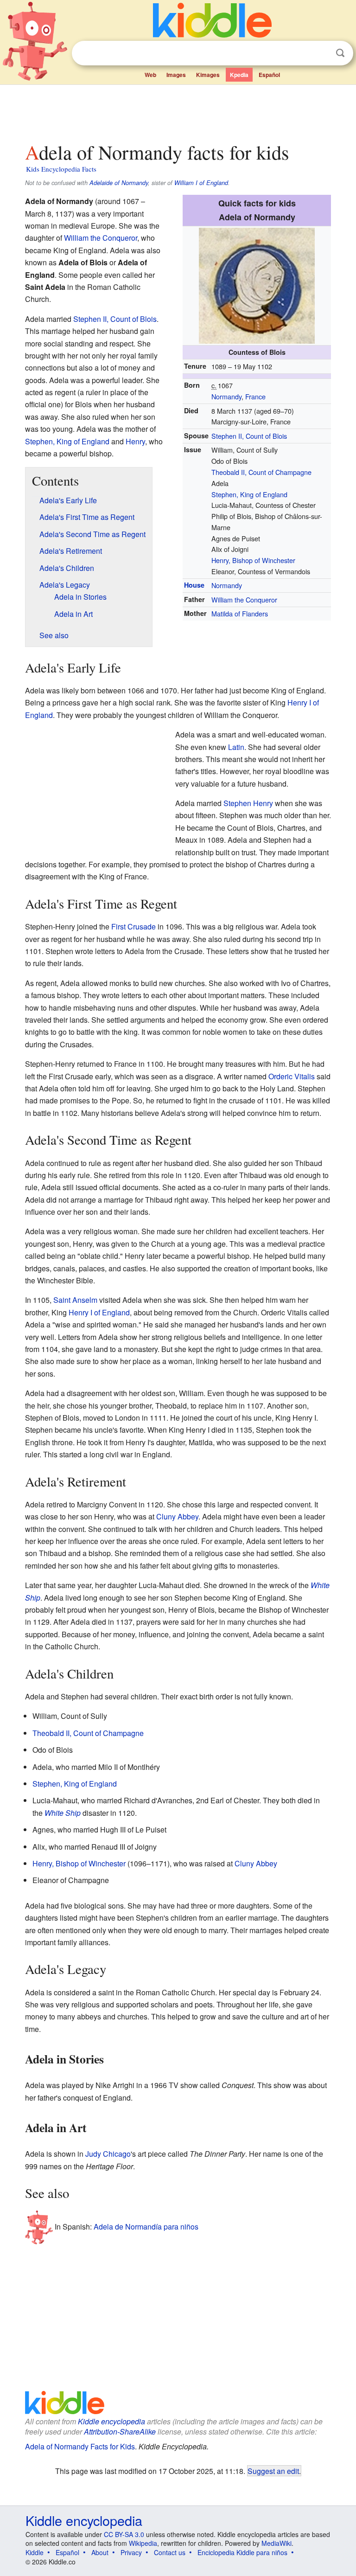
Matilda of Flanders (240, 613)
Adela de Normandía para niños (146, 2226)
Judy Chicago (108, 2154)
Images (176, 75)
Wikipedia (143, 2543)
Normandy (226, 396)
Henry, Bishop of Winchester (253, 560)
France (255, 396)
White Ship (63, 1813)
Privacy (131, 2552)
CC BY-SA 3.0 (124, 2534)
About (100, 2552)
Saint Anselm (75, 1300)
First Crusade (133, 926)
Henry (135, 441)
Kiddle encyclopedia (111, 2421)
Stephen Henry (248, 803)
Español (269, 75)
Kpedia (239, 75)
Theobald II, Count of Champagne (261, 472)
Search (340, 53)
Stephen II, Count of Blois (249, 436)
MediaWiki (277, 2543)
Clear (321, 53)
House (194, 585)
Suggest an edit (273, 2471)
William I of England (201, 183)
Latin (236, 747)
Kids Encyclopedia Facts (61, 169)
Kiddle (35, 2552)
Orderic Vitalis (292, 1076)
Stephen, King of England (249, 494)
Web (150, 75)
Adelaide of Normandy (119, 183)
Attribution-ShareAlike (120, 2432)
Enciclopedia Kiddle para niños (242, 2552)
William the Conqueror (244, 599)
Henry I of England (99, 1312)
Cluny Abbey (177, 1516)
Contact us (170, 2552)
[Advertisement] (178, 111)
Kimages (208, 75)
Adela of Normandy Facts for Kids (80, 2446)
